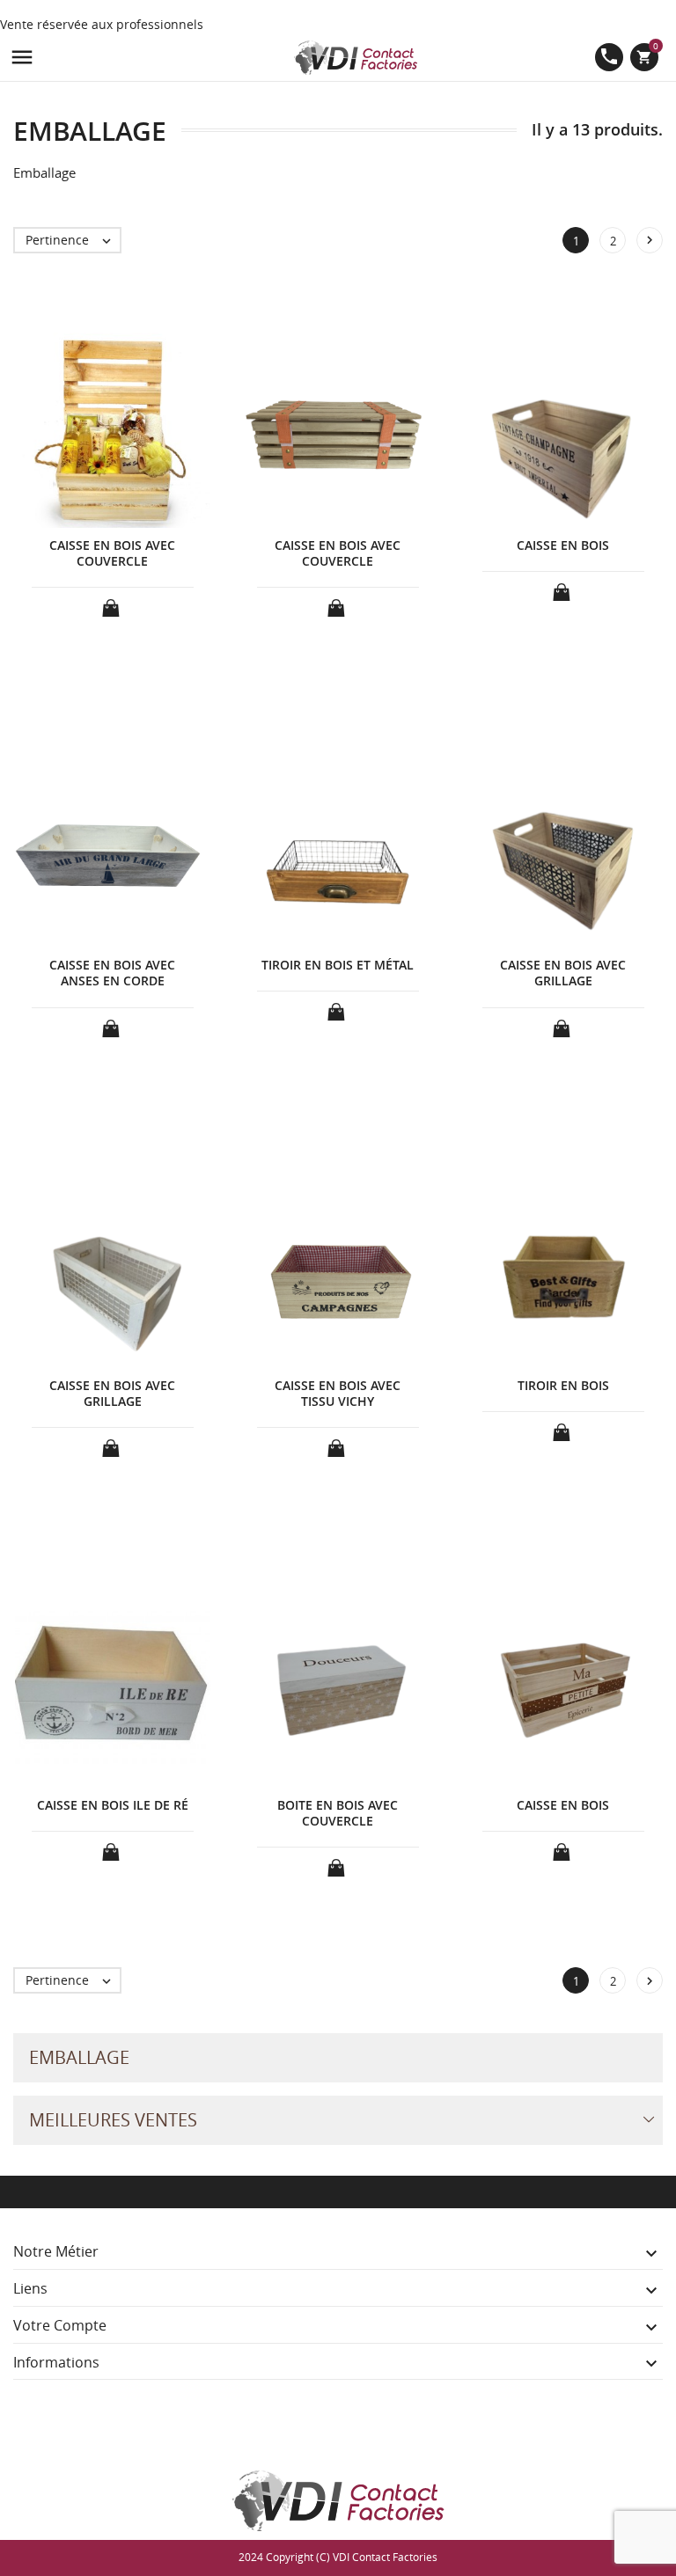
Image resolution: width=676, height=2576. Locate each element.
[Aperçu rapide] (322, 2000)
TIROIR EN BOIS (563, 1385)
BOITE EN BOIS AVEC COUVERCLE (338, 1813)
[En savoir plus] (354, 2000)
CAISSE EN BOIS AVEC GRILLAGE (563, 973)
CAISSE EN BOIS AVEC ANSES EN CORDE (112, 973)
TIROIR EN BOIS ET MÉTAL (338, 965)
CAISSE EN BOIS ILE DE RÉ (113, 1805)
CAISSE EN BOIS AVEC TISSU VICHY (338, 1393)
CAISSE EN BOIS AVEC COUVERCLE (112, 553)
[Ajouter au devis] (113, 603)
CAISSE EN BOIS (563, 545)
